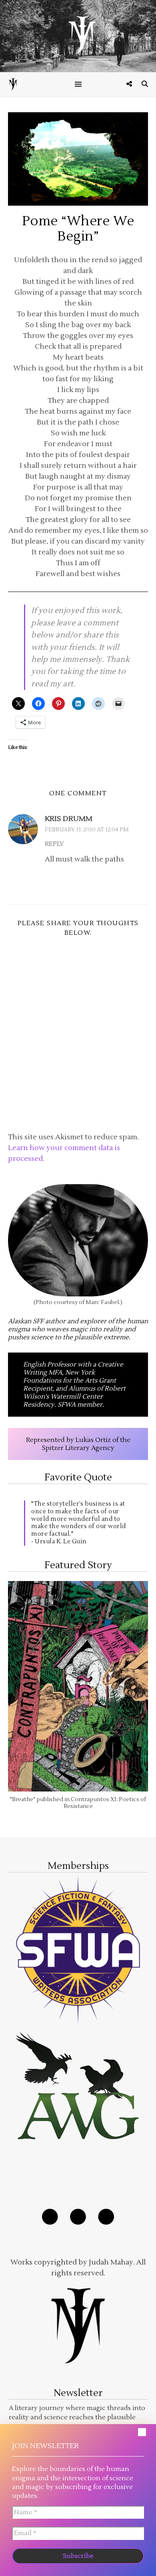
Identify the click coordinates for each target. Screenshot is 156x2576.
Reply (54, 844)
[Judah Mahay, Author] (78, 36)
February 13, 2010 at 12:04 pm (87, 830)
